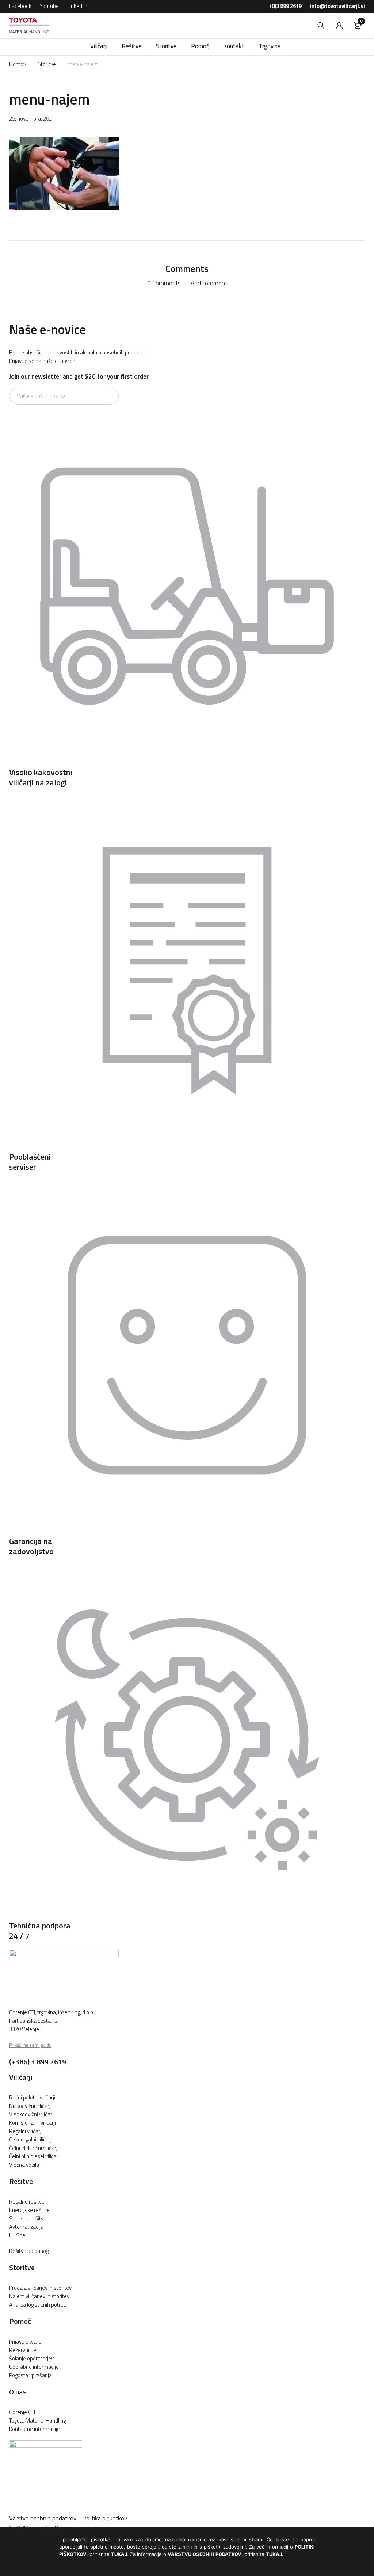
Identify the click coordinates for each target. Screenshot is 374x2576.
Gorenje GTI (22, 2412)
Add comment (209, 283)
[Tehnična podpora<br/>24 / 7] (187, 1915)
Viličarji (21, 2077)
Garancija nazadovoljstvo (31, 1546)
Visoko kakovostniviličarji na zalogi (41, 777)
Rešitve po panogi (29, 2251)
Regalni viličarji (26, 2131)
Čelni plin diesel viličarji (35, 2156)
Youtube (49, 6)
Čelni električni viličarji (34, 2148)
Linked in (77, 6)
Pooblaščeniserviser (30, 1162)
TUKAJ (119, 2554)
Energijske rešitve (29, 2210)
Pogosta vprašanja (30, 2375)
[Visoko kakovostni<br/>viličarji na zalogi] (187, 762)
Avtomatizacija (26, 2227)
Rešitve (21, 2181)
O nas (18, 2392)
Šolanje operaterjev (31, 2358)
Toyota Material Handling (37, 2421)
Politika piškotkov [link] (105, 2518)
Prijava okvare (25, 2342)
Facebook (20, 6)
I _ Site (17, 2235)
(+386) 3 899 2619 (38, 2062)
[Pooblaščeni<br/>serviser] (187, 1146)
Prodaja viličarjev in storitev (40, 2288)
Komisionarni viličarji (33, 2123)
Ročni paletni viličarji (32, 2097)
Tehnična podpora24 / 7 (40, 1931)
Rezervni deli (24, 2350)
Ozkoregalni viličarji (31, 2139)
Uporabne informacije (34, 2367)
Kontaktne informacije (35, 2429)
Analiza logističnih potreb (38, 2305)
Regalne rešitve (27, 2202)
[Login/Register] (339, 26)
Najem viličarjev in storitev (39, 2296)
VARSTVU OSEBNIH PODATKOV (205, 2554)
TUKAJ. (275, 2554)
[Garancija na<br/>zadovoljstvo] (187, 1531)
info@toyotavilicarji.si (337, 6)
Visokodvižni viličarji (32, 2114)
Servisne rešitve (28, 2218)
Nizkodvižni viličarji (30, 2106)
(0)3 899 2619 (286, 6)
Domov (18, 64)
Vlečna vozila (24, 2165)
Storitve (47, 64)
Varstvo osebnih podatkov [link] (46, 2518)
